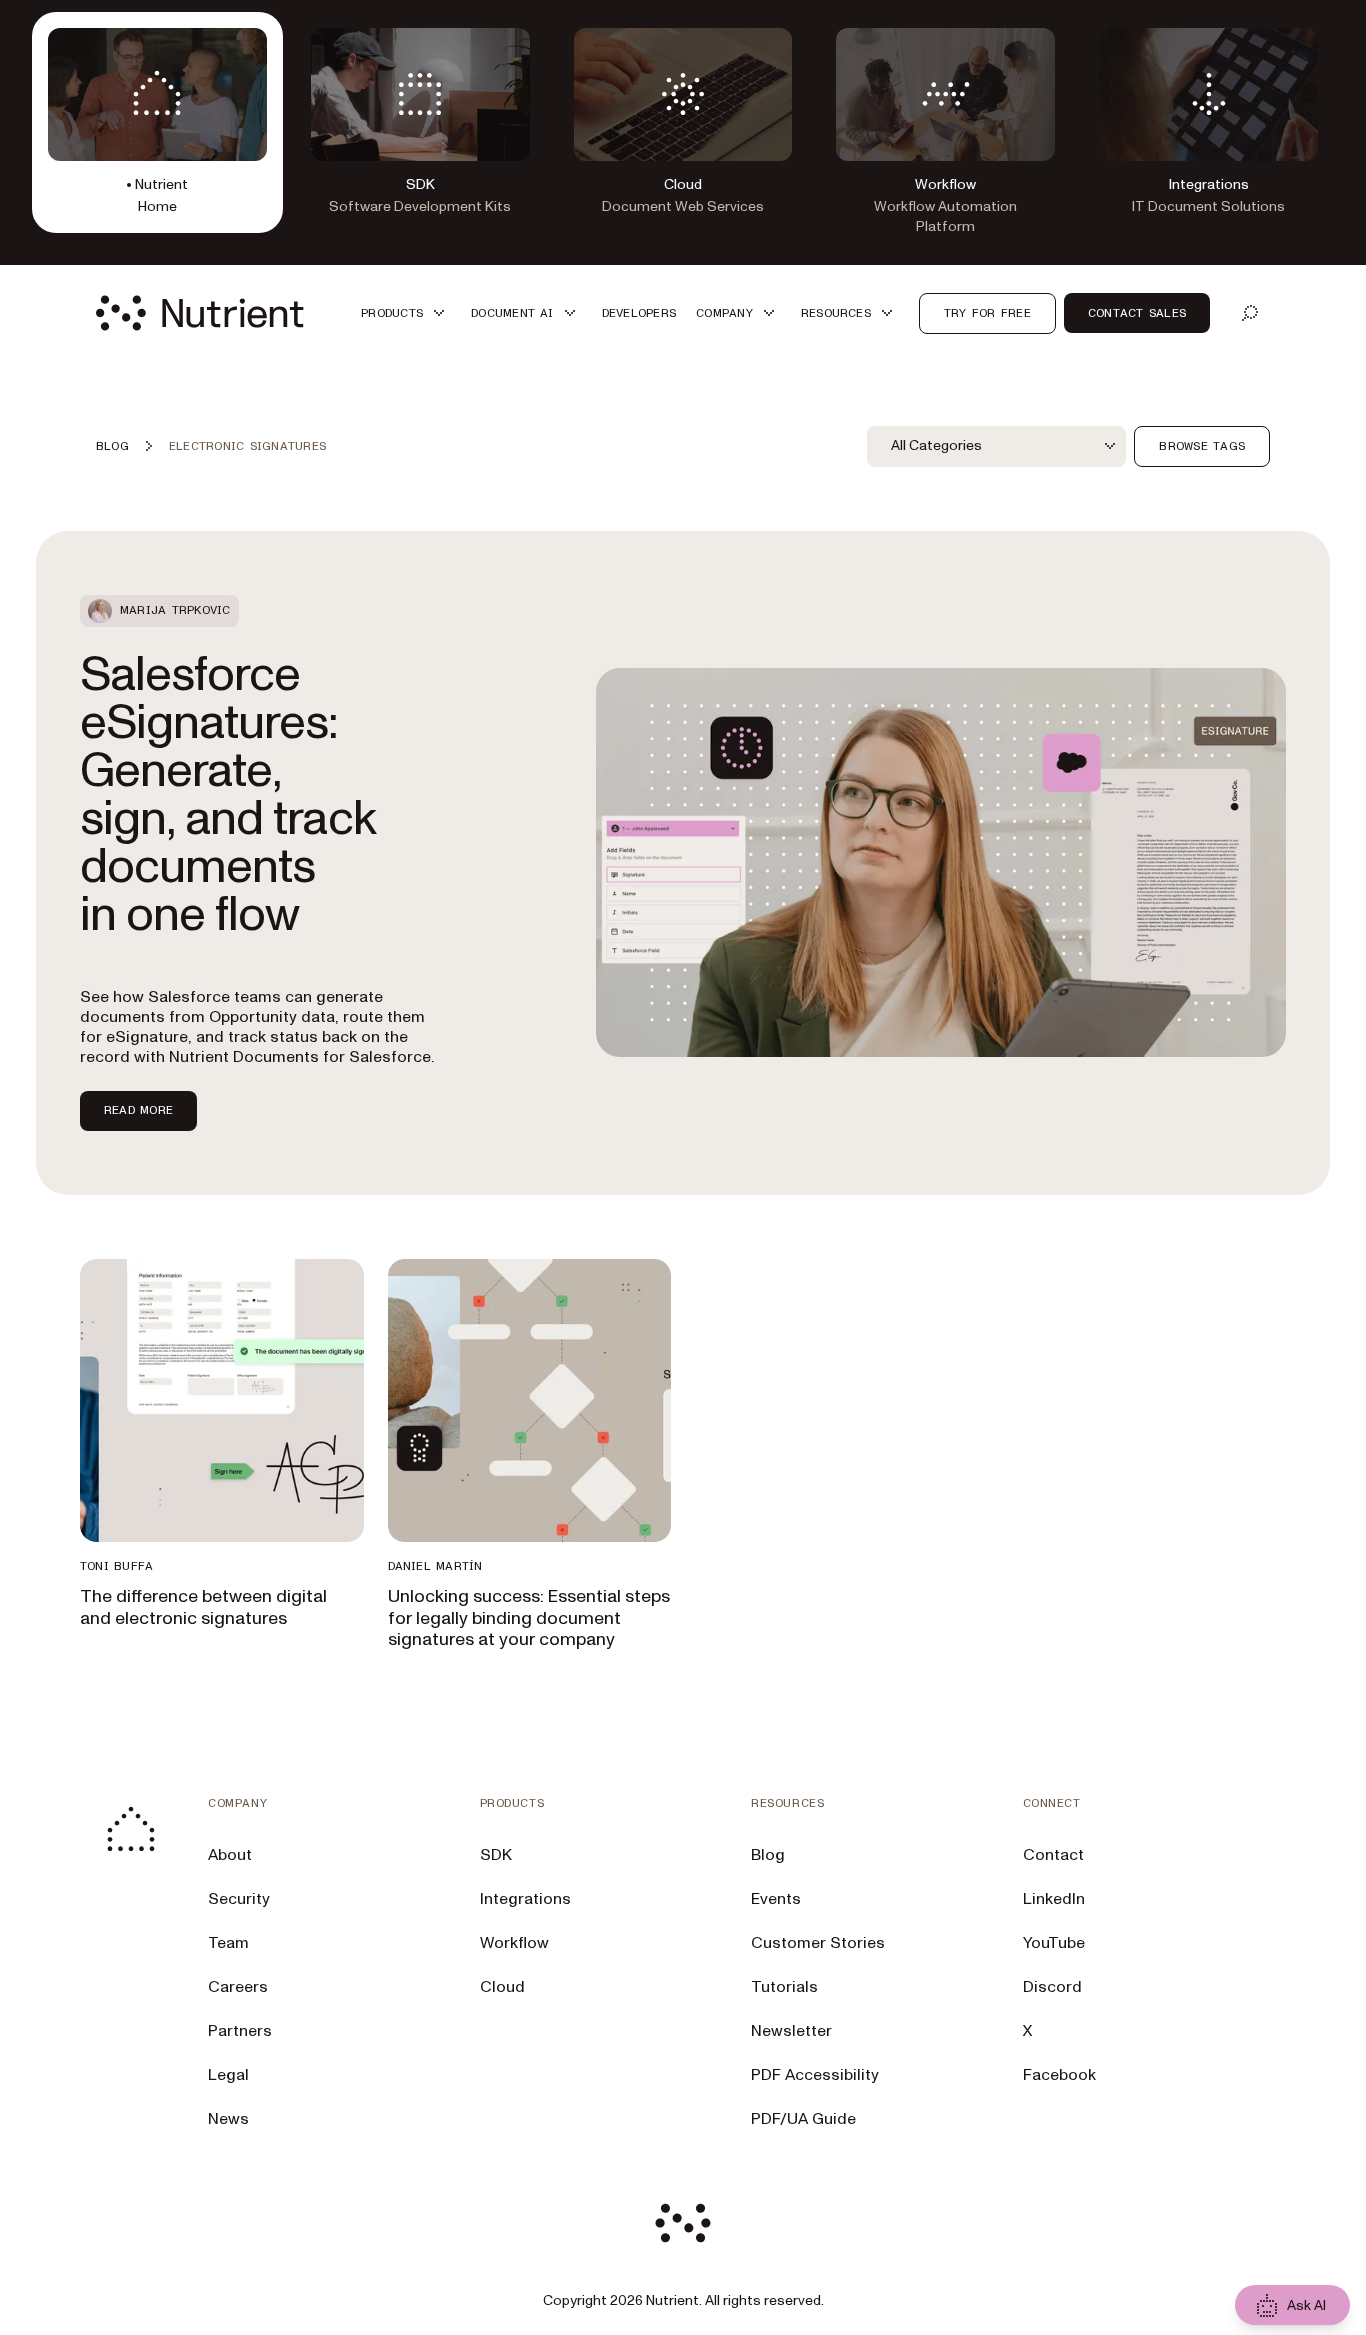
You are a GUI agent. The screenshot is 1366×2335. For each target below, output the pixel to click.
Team (228, 1943)
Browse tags (1202, 446)
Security (239, 1899)
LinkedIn (1054, 1899)
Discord (1052, 1987)
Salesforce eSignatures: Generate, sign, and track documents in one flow (228, 795)
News (228, 2119)
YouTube (1054, 1943)
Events (776, 1899)
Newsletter (791, 2031)
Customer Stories (818, 1943)
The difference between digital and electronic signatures (203, 1607)
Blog (768, 1855)
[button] (406, 313)
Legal (228, 2075)
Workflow (514, 1943)
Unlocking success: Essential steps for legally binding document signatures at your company (529, 1618)
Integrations (525, 1899)
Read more (138, 1110)
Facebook (1059, 2075)
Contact (1053, 1855)
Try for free (987, 313)
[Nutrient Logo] (200, 313)
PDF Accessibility (815, 2075)
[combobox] (997, 446)
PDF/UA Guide (803, 2119)
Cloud (502, 1987)
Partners (240, 2031)
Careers (238, 1987)
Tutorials (784, 1987)
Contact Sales (1137, 313)
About (230, 1855)
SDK (496, 1855)
